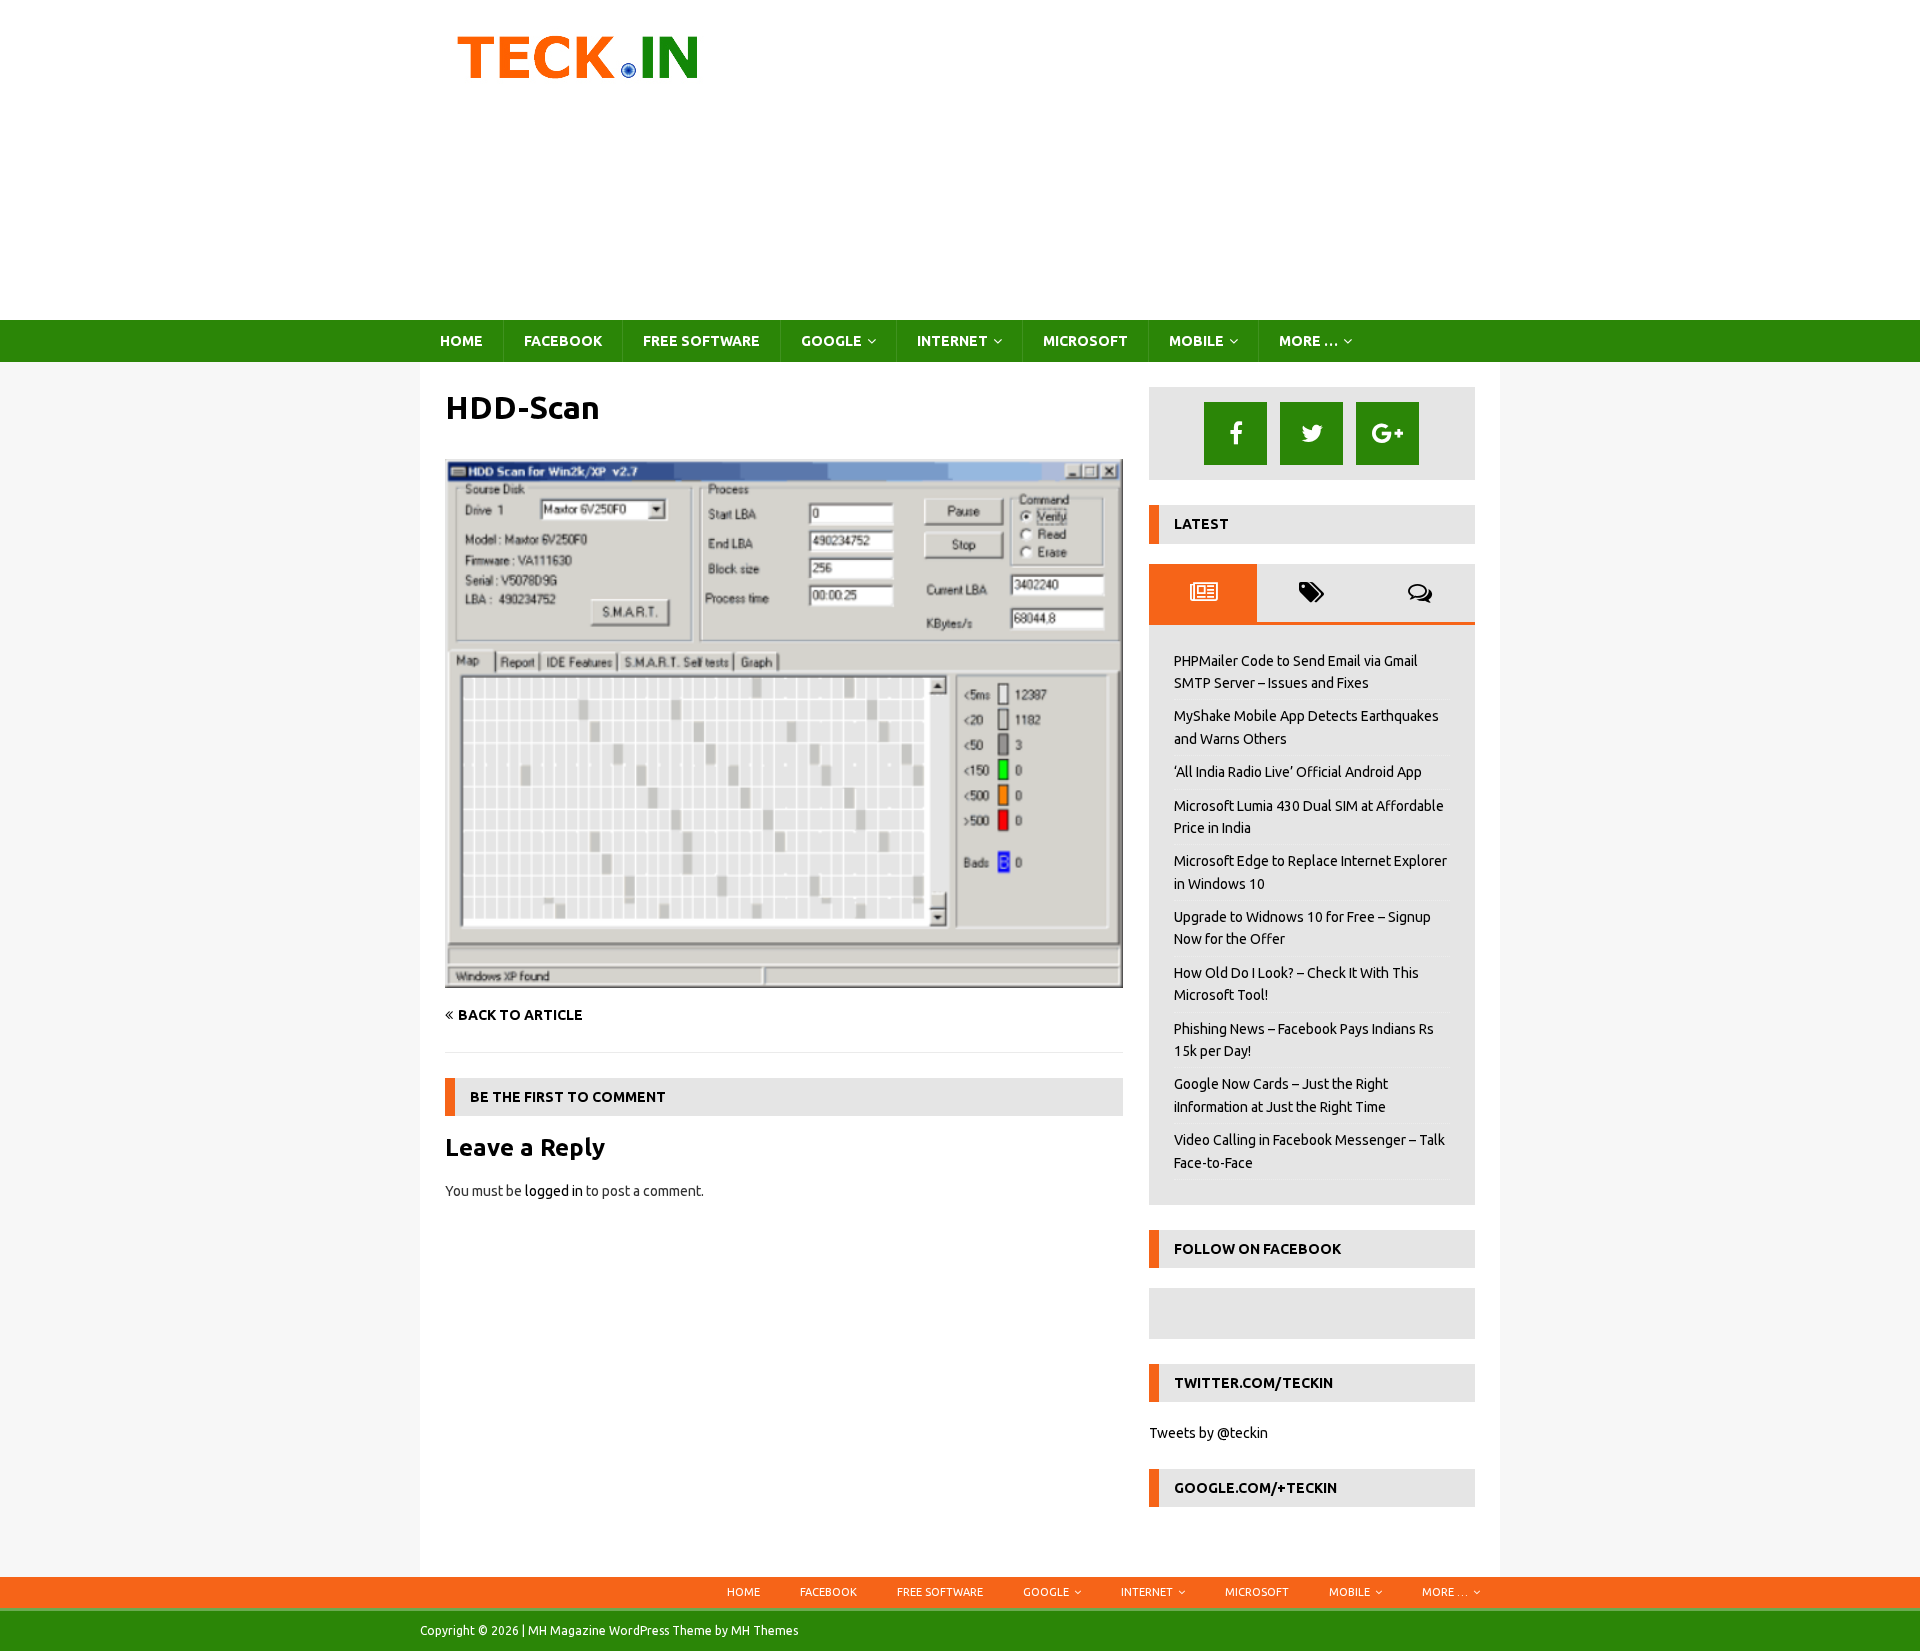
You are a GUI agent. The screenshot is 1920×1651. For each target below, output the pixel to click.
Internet (952, 341)
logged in (554, 1191)
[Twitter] (1311, 433)
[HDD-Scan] (784, 976)
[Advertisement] (1134, 160)
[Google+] (1387, 433)
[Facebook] (1235, 433)
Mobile (1196, 341)
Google (831, 341)
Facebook (563, 341)
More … (1308, 341)
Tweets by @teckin (1208, 1433)
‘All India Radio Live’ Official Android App (1298, 772)
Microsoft (1085, 341)
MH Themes (764, 1630)
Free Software (701, 341)
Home (461, 341)
